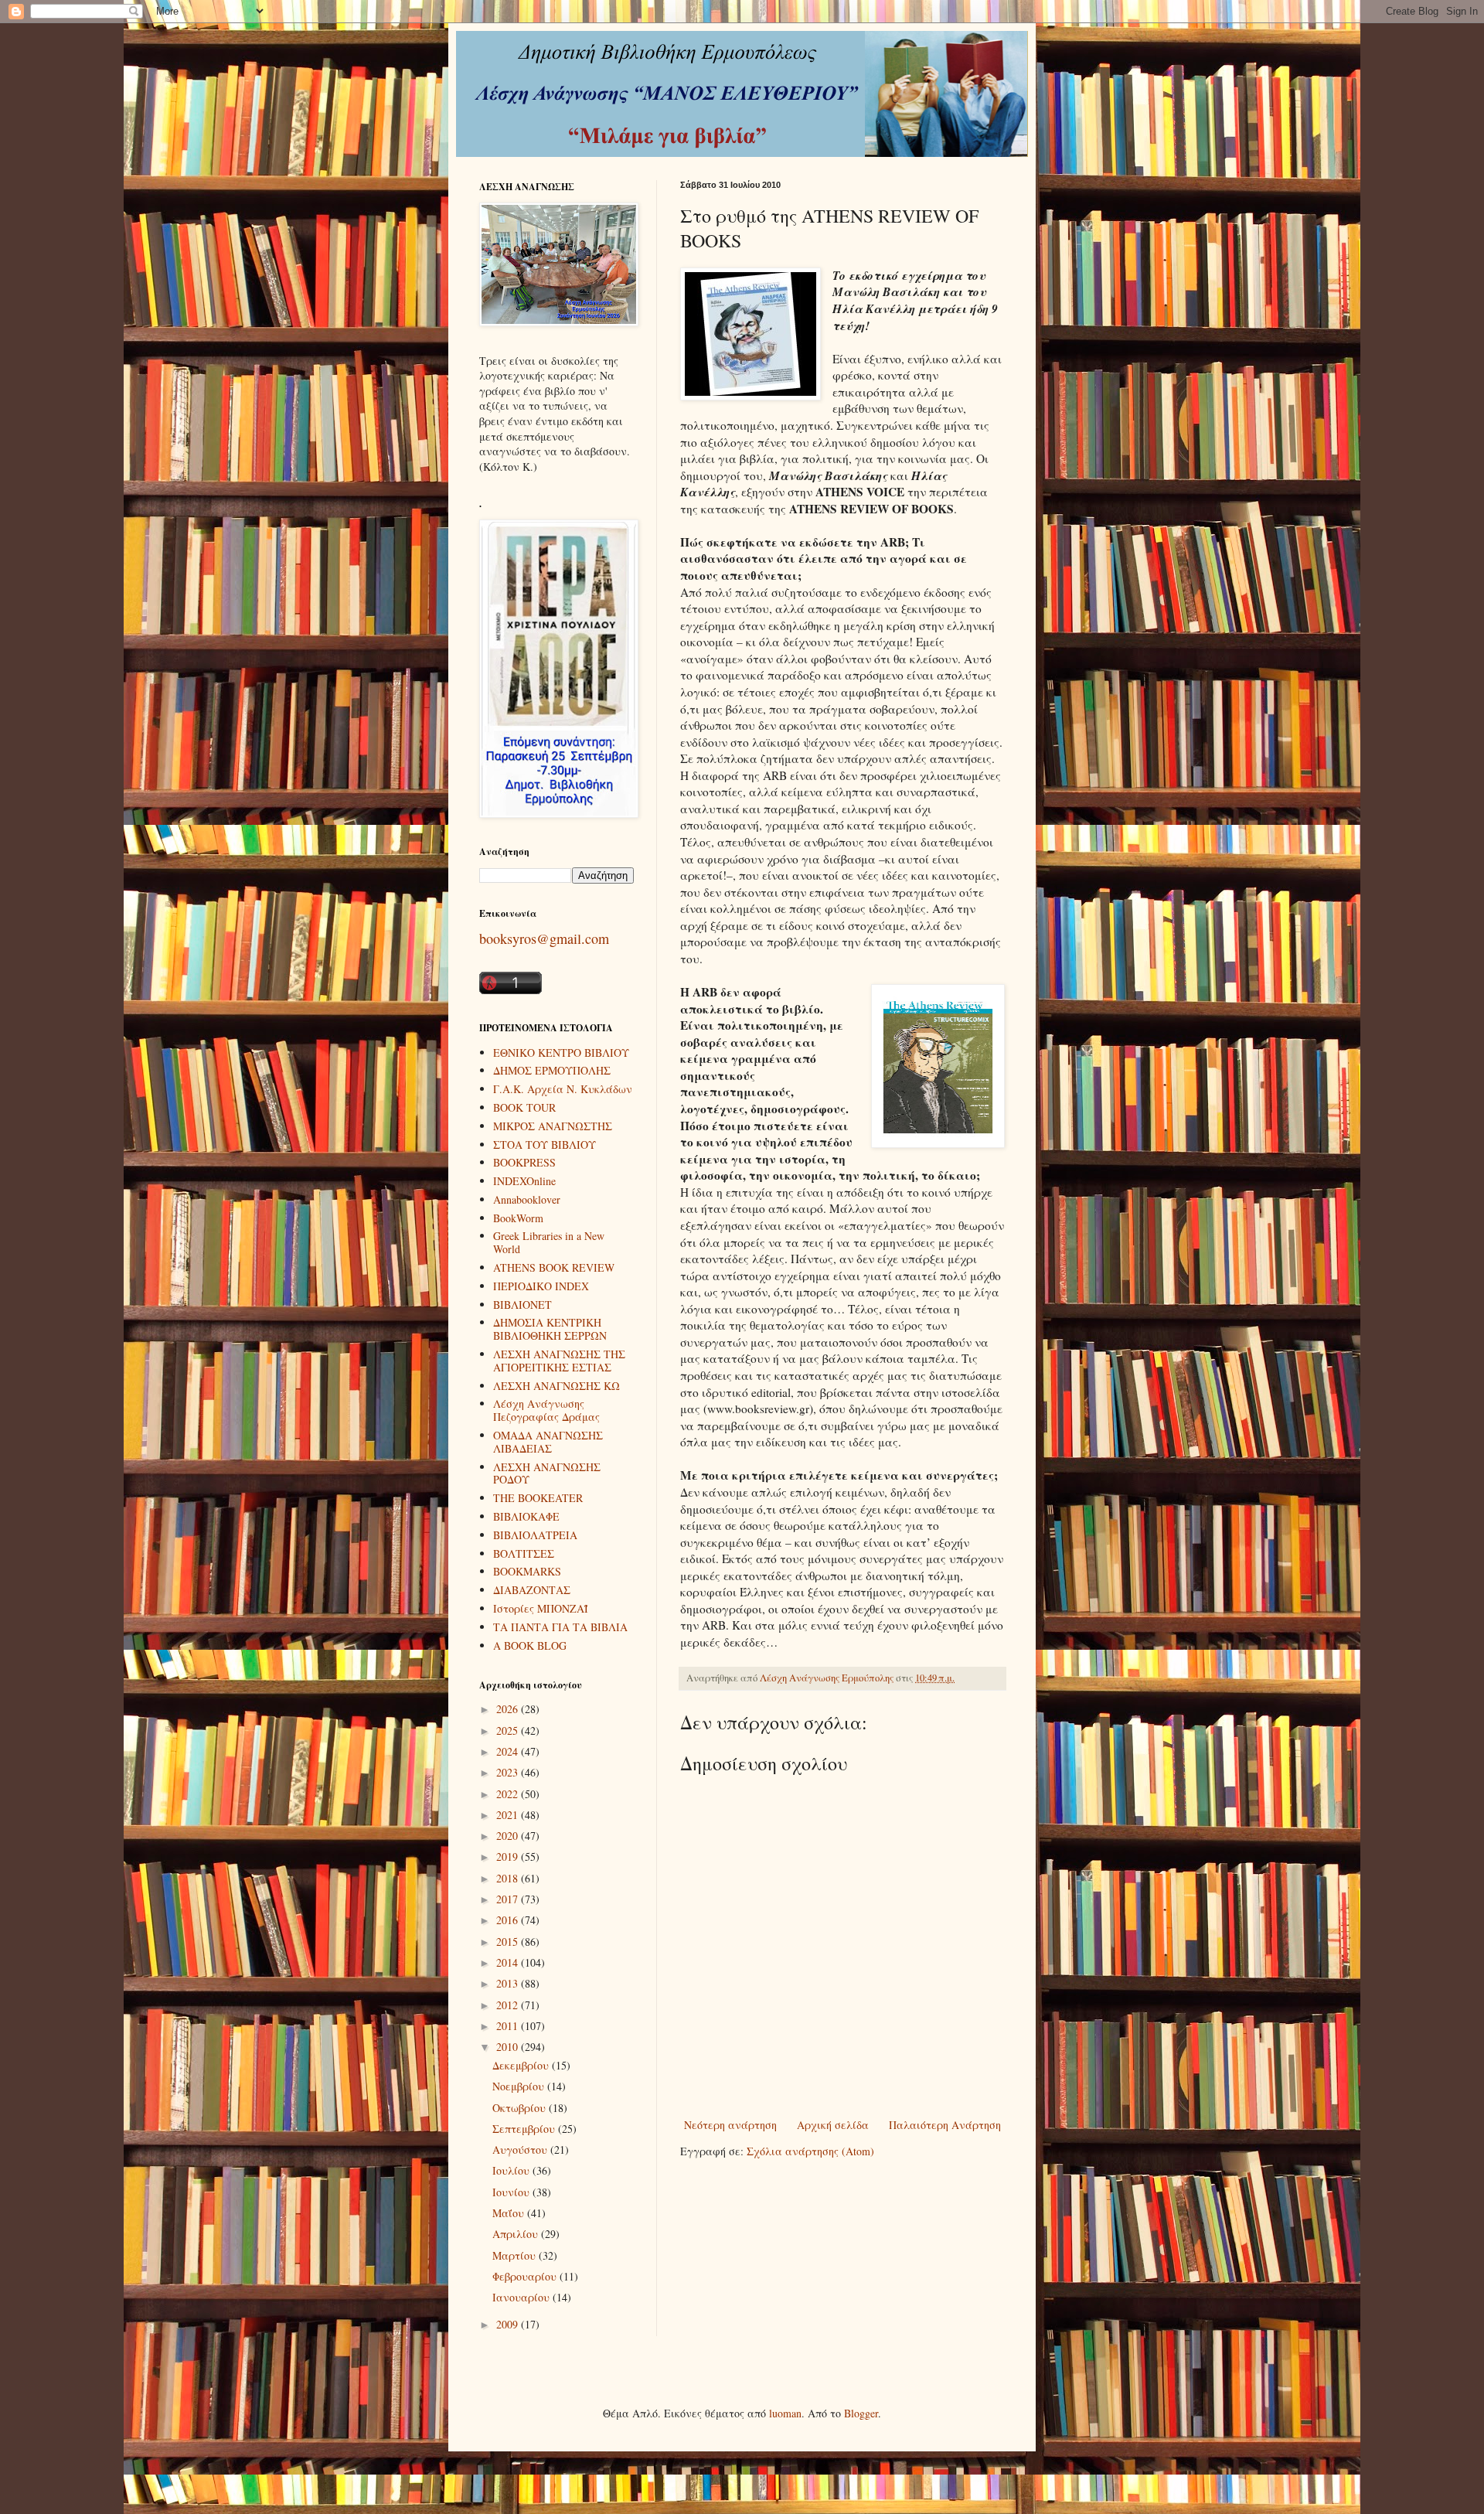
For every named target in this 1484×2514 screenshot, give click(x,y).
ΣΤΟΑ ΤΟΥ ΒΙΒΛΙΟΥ (545, 1145)
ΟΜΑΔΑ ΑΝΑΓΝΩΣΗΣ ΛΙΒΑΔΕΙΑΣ (548, 1442)
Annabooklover (527, 1199)
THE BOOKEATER (538, 1498)
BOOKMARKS (527, 1571)
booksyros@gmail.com (544, 938)
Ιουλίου (512, 2170)
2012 (509, 2005)
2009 (509, 2324)
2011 (509, 2026)
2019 (509, 1857)
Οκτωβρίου (521, 2108)
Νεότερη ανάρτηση (730, 2125)
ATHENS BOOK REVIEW (554, 1267)
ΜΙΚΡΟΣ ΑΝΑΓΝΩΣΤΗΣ (553, 1126)
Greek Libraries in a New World (549, 1242)
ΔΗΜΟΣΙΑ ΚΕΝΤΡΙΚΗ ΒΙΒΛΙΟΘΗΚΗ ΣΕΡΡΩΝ (550, 1329)
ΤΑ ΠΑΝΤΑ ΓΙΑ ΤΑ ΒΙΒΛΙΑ (560, 1627)
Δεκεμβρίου (522, 2065)
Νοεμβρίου (520, 2086)
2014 (509, 1962)
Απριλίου (517, 2234)
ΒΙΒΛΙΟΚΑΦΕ (526, 1516)
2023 (509, 1772)
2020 (509, 1836)
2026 (509, 1709)
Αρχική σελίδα (833, 2125)
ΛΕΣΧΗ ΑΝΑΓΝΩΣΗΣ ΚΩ (556, 1386)
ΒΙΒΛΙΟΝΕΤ (522, 1305)
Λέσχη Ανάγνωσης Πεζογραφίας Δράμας (546, 1410)
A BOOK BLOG (530, 1645)
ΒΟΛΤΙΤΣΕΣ (524, 1553)
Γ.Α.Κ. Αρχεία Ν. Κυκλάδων (563, 1089)
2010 (509, 2047)
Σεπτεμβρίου (525, 2129)
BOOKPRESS (524, 1162)
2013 (509, 1983)
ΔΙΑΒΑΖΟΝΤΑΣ (532, 1590)
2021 (509, 1815)
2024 (509, 1751)
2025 (509, 1731)
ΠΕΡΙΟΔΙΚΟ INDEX (541, 1286)
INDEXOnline (524, 1181)
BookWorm (518, 1218)
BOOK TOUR (524, 1107)
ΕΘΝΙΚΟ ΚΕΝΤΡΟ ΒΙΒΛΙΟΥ (561, 1053)
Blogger (861, 2413)
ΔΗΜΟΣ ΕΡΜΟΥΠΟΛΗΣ (552, 1070)
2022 (509, 1794)
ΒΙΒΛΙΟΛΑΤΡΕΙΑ (535, 1535)
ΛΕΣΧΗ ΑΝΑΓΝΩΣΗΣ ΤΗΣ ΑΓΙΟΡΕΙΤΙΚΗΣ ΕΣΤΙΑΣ (559, 1361)
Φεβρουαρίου (526, 2276)
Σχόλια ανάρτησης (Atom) (810, 2151)
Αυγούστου (521, 2150)
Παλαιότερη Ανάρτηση (945, 2125)
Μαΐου (510, 2213)
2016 (509, 1920)
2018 (509, 1878)
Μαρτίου (516, 2255)
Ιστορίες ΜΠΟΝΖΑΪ (541, 1608)
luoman (785, 2413)
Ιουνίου (512, 2192)
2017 (509, 1899)
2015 (509, 1942)
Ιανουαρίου (522, 2297)
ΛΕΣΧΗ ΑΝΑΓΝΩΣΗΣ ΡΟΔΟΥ (547, 1473)
